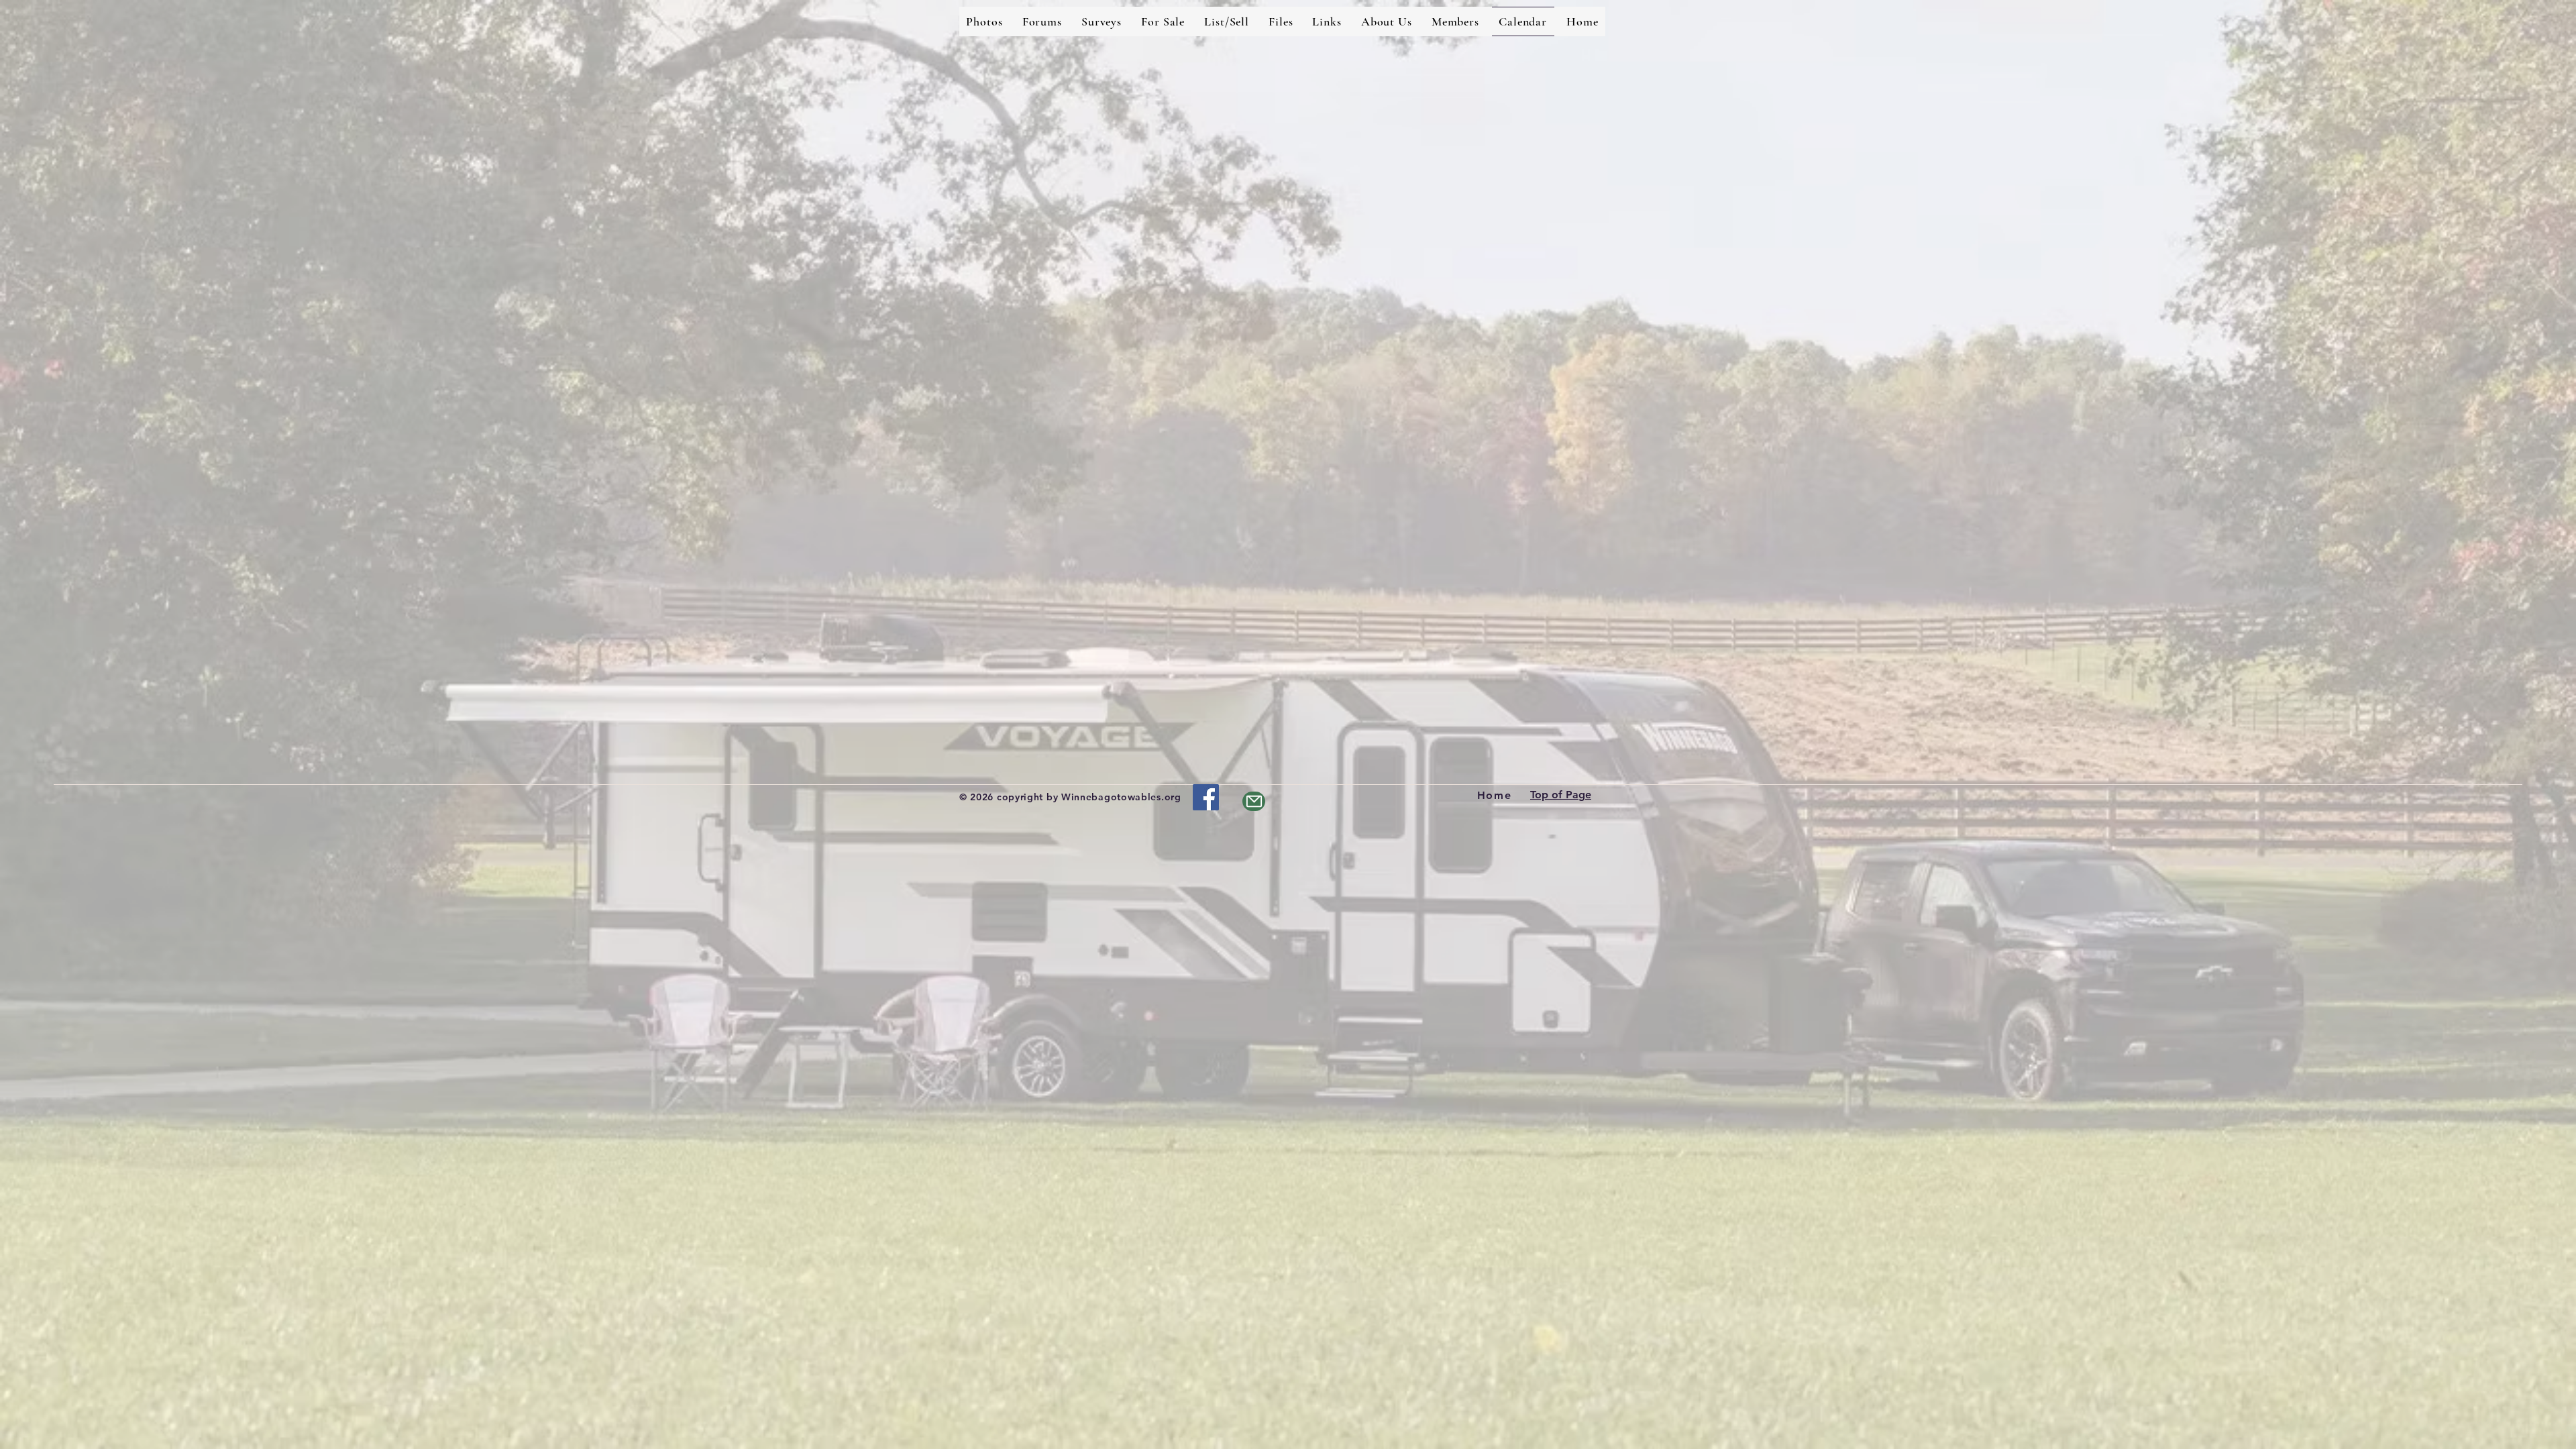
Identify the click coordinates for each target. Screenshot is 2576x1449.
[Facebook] (1206, 797)
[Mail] (1254, 801)
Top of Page (1561, 795)
